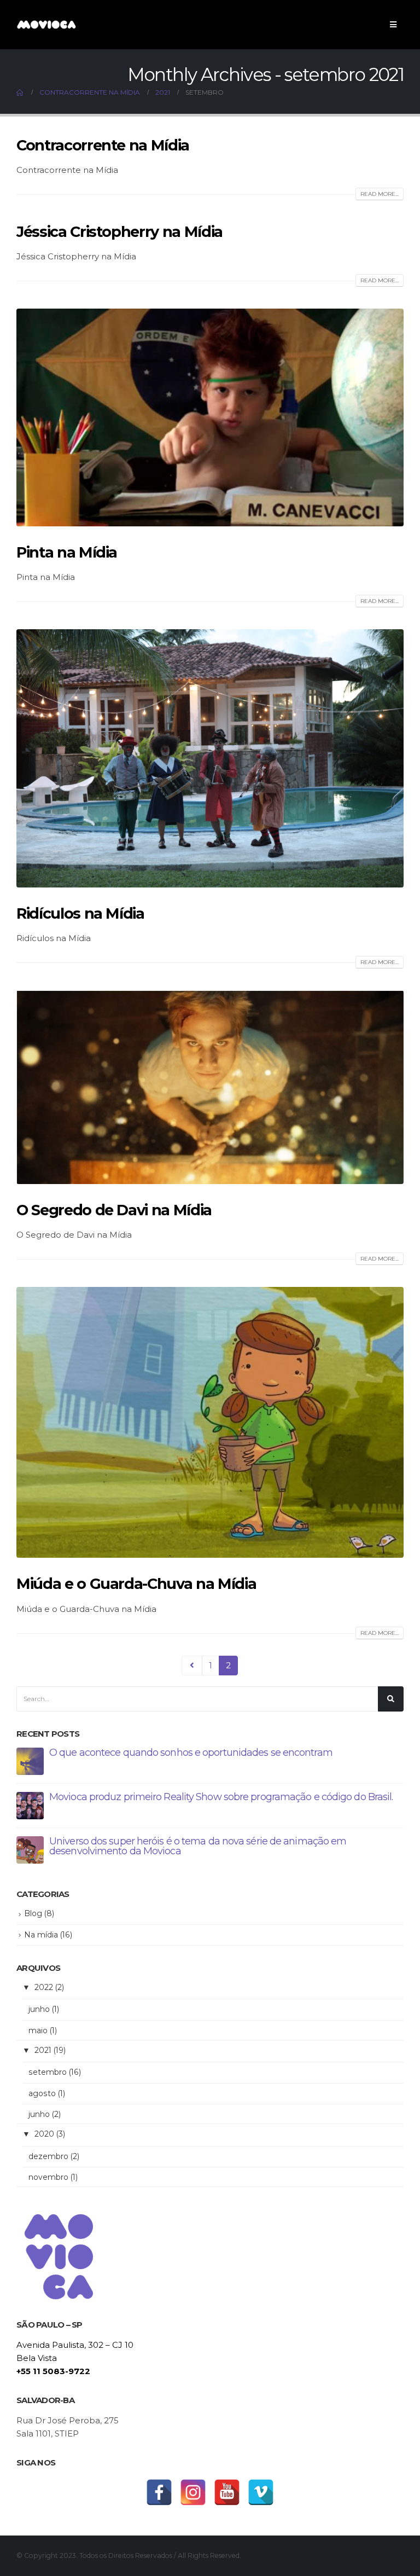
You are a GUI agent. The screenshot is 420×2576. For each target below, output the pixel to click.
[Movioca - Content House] (46, 24)
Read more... (380, 194)
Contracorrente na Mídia (103, 145)
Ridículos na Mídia (80, 913)
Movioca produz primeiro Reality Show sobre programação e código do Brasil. (221, 1797)
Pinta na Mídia (67, 552)
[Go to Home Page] (20, 92)
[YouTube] (227, 2492)
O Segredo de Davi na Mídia (114, 1210)
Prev (192, 1666)
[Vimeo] (261, 2492)
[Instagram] (193, 2492)
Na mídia (41, 1935)
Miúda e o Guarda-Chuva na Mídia (136, 1584)
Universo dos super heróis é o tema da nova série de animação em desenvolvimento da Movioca (198, 1846)
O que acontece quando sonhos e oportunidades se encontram (191, 1753)
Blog (33, 1913)
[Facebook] (159, 2492)
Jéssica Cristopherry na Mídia (119, 232)
